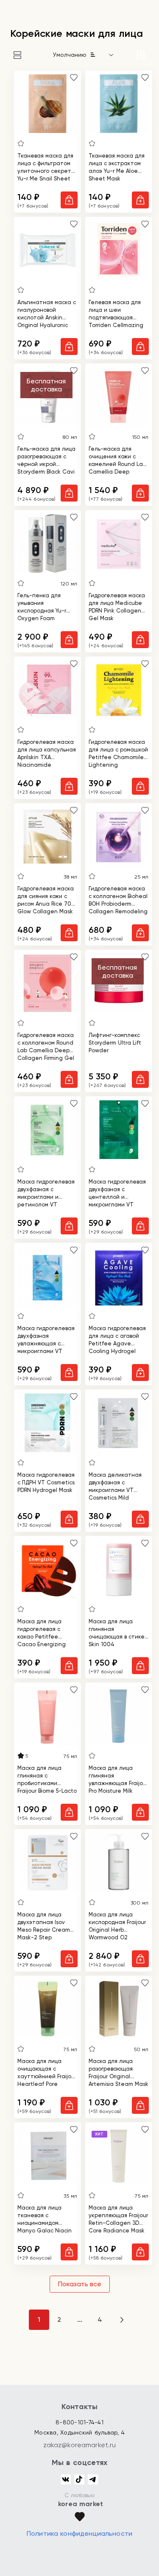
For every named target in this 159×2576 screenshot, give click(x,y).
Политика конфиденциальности (79, 2533)
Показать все (80, 2284)
